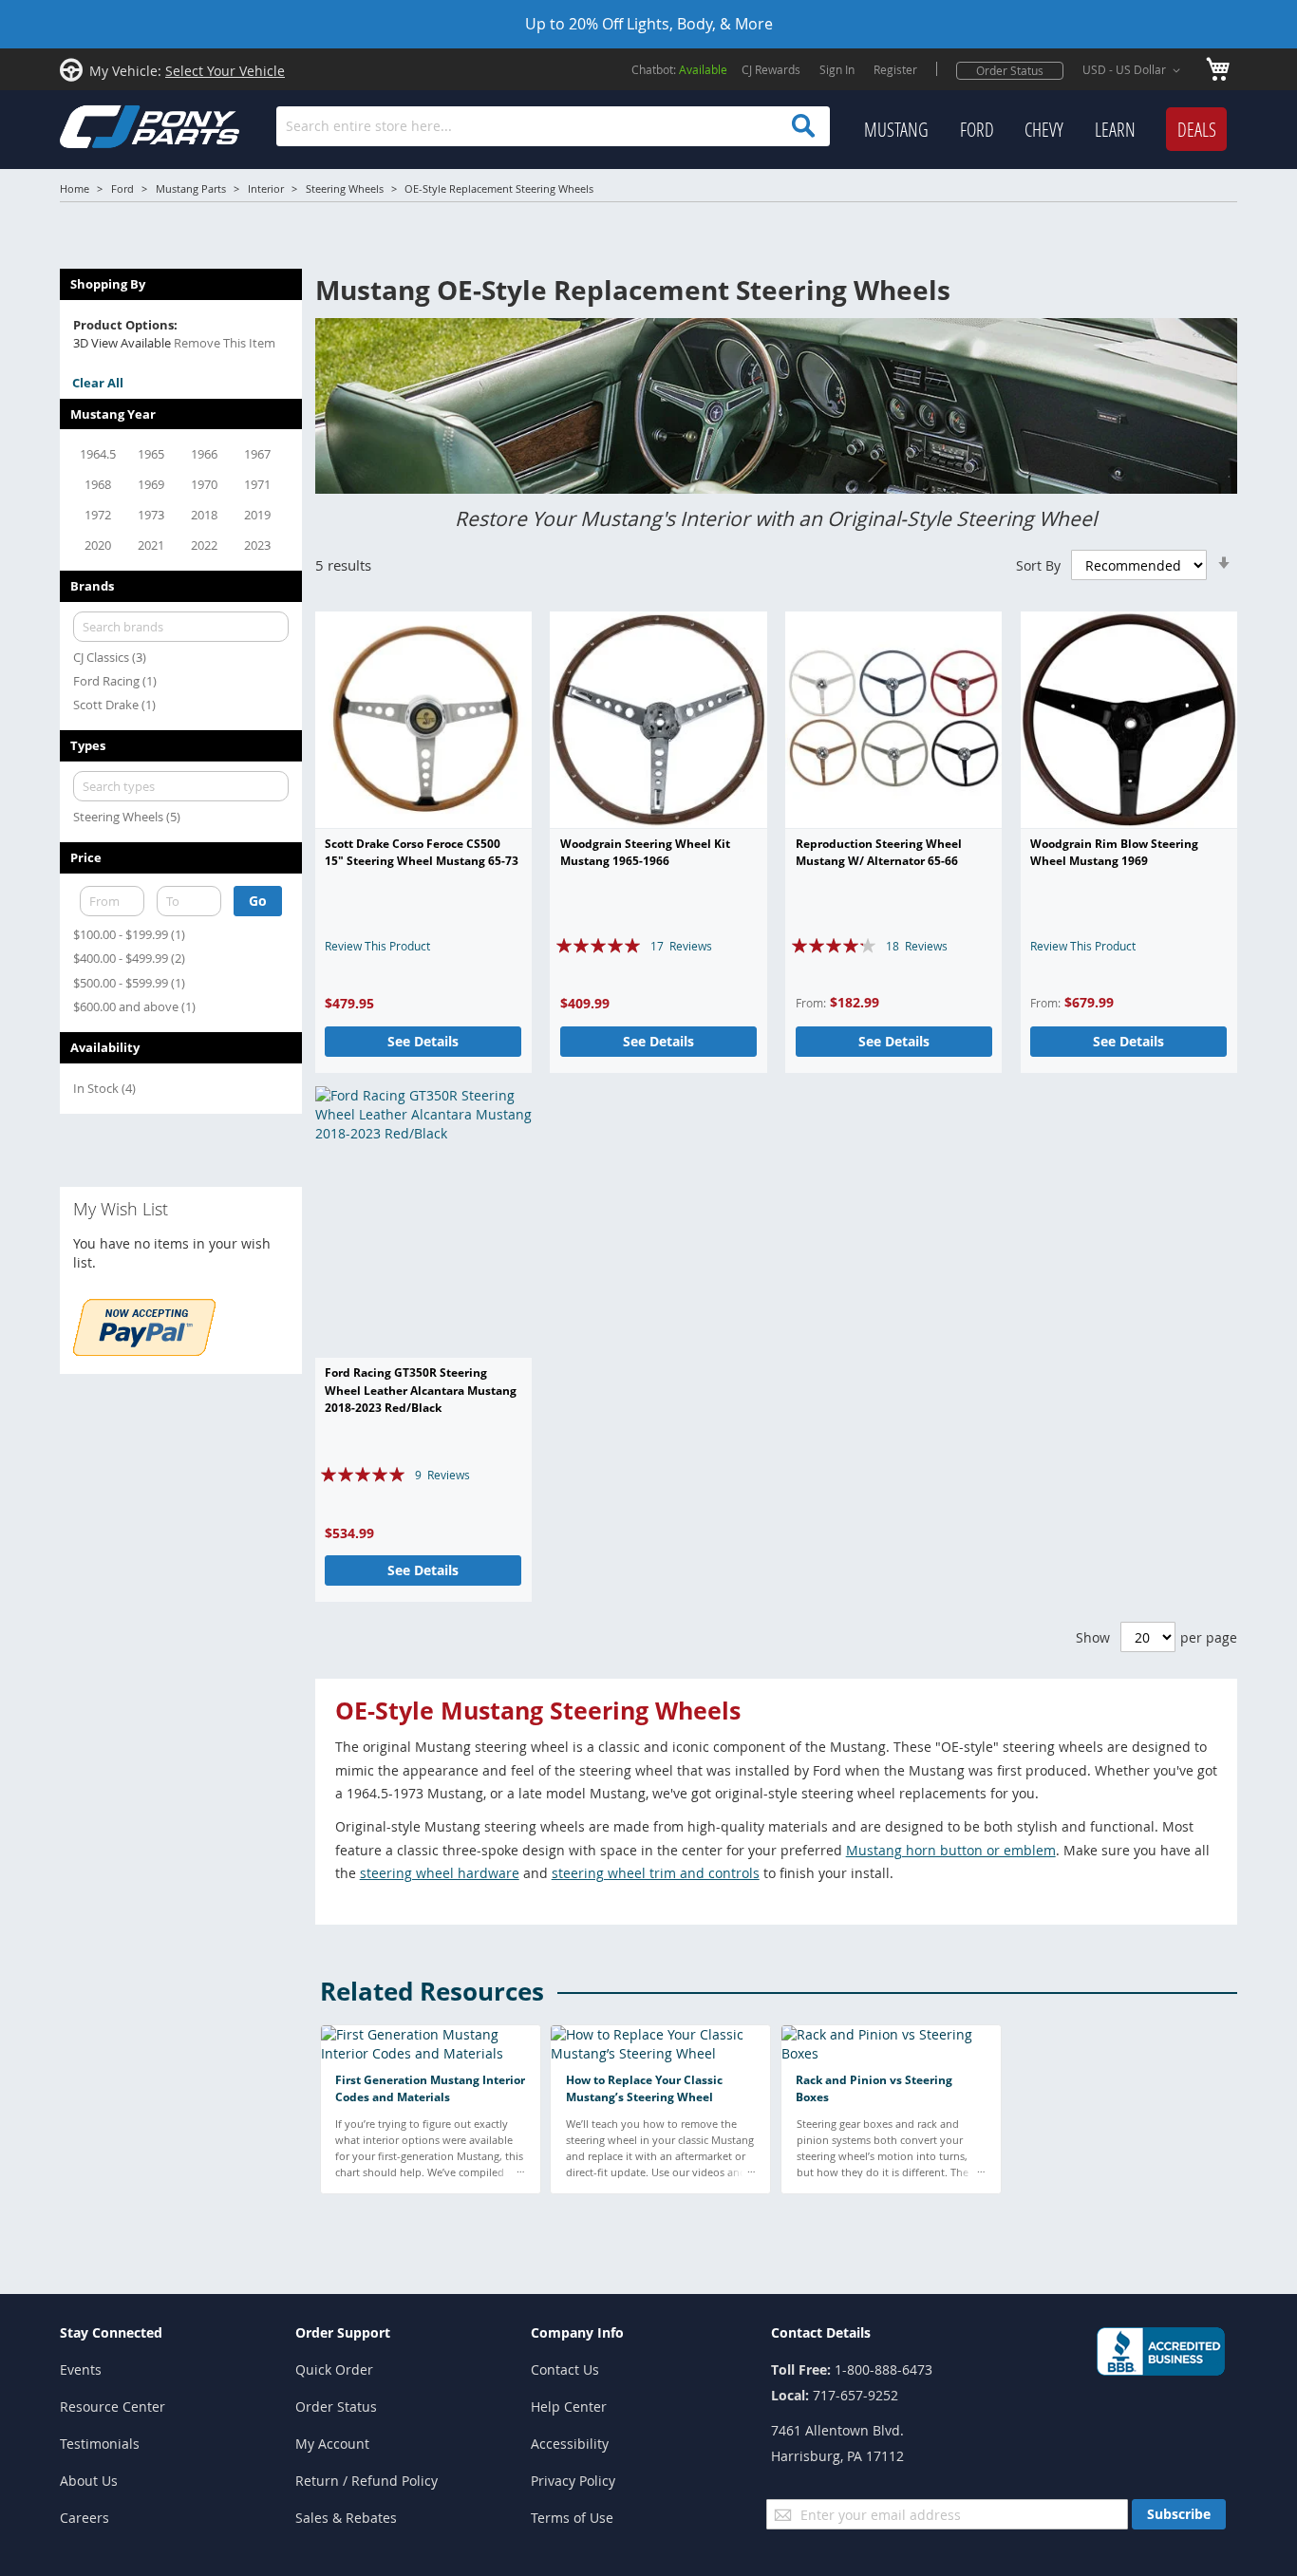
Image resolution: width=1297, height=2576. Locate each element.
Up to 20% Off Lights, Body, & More (649, 24)
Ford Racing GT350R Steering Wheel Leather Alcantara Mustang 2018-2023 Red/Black (421, 1390)
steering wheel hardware (440, 1873)
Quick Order (334, 2369)
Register (895, 69)
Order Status (1010, 70)
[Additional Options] (144, 1351)
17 (681, 946)
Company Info (577, 2332)
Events (81, 2369)
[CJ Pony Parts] (107, 125)
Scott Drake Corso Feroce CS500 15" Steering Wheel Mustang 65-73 (422, 852)
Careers (85, 2518)
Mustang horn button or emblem (951, 1850)
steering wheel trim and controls (656, 1873)
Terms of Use (572, 2518)
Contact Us (565, 2369)
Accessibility (570, 2444)
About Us (89, 2481)
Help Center (569, 2407)
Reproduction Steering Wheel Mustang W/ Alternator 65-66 (879, 852)
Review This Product (377, 946)
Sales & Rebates (346, 2518)
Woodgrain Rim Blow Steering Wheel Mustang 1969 (1114, 852)
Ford (122, 188)
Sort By (1038, 565)
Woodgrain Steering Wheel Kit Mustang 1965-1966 (645, 852)
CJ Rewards (771, 69)
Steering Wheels (345, 188)
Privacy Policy (573, 2481)
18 (917, 946)
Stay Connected (111, 2332)
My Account (332, 2444)
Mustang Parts (191, 188)
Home (75, 188)
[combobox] (553, 126)
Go (258, 901)
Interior (266, 188)
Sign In (837, 69)
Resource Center (113, 2407)
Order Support (343, 2332)
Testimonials (100, 2444)
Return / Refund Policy (367, 2481)
